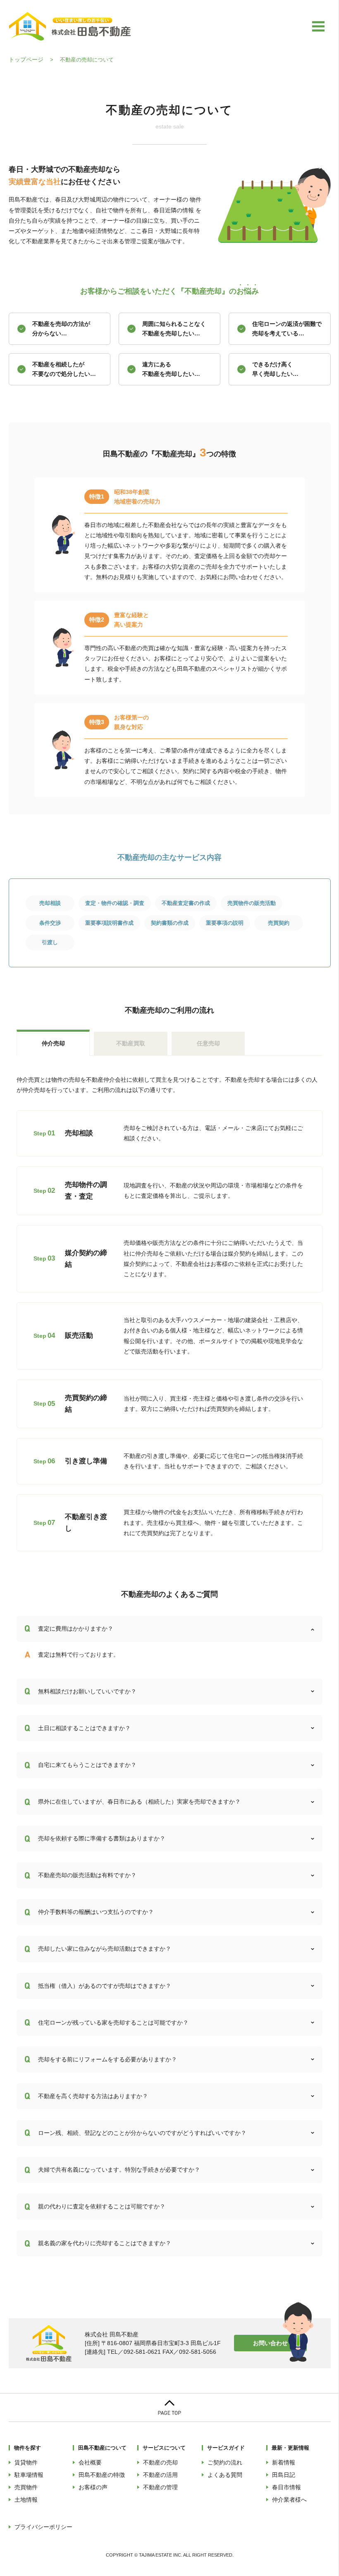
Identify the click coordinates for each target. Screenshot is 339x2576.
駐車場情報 (29, 2475)
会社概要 (90, 2462)
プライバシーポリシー (43, 2527)
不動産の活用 (160, 2475)
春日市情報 (286, 2487)
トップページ (26, 59)
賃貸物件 (26, 2462)
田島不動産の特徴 (102, 2475)
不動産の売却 (160, 2462)
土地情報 (26, 2500)
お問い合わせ (270, 2343)
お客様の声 (93, 2487)
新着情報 (284, 2462)
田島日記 (284, 2475)
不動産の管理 (160, 2487)
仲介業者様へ (289, 2500)
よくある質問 (225, 2475)
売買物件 (26, 2487)
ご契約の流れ (225, 2462)
